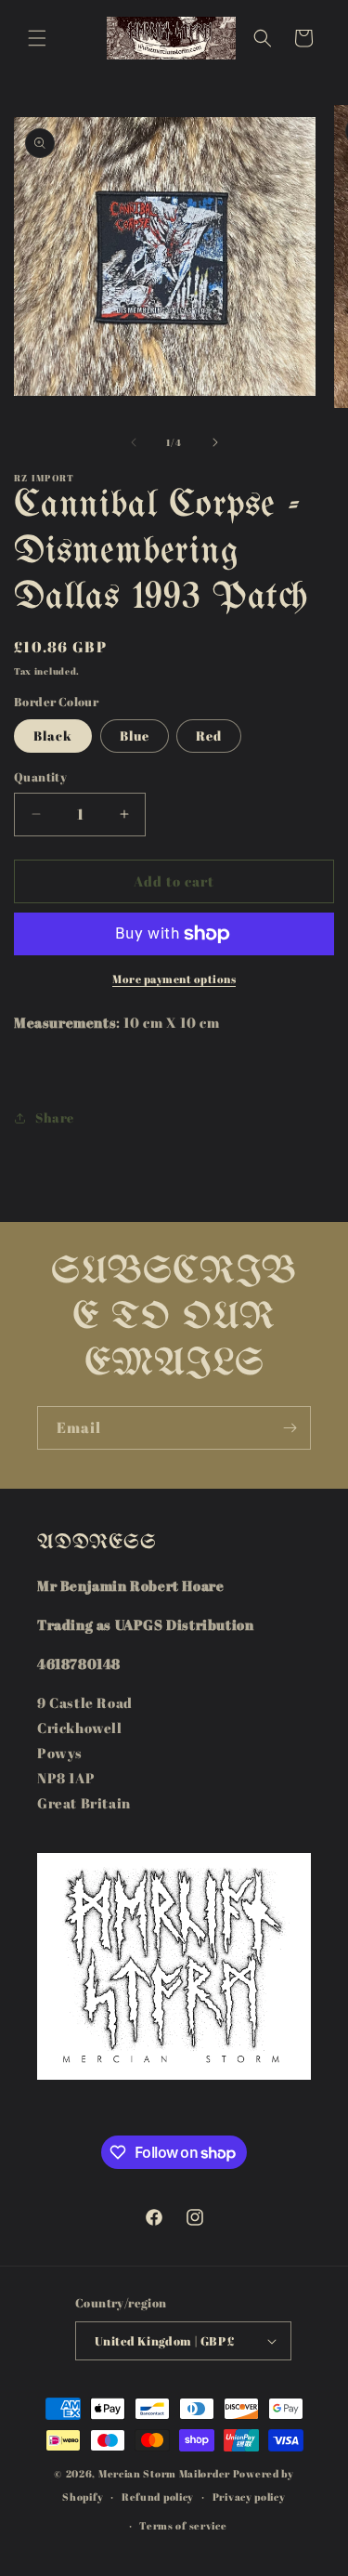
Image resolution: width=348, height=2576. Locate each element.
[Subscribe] (290, 1428)
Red (209, 736)
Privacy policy (249, 2497)
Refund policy (158, 2497)
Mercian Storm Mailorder (164, 2473)
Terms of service (183, 2525)
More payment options (174, 979)
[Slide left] (134, 442)
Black (53, 736)
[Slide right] (215, 442)
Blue (135, 736)
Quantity (40, 777)
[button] (37, 38)
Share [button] (55, 1117)
